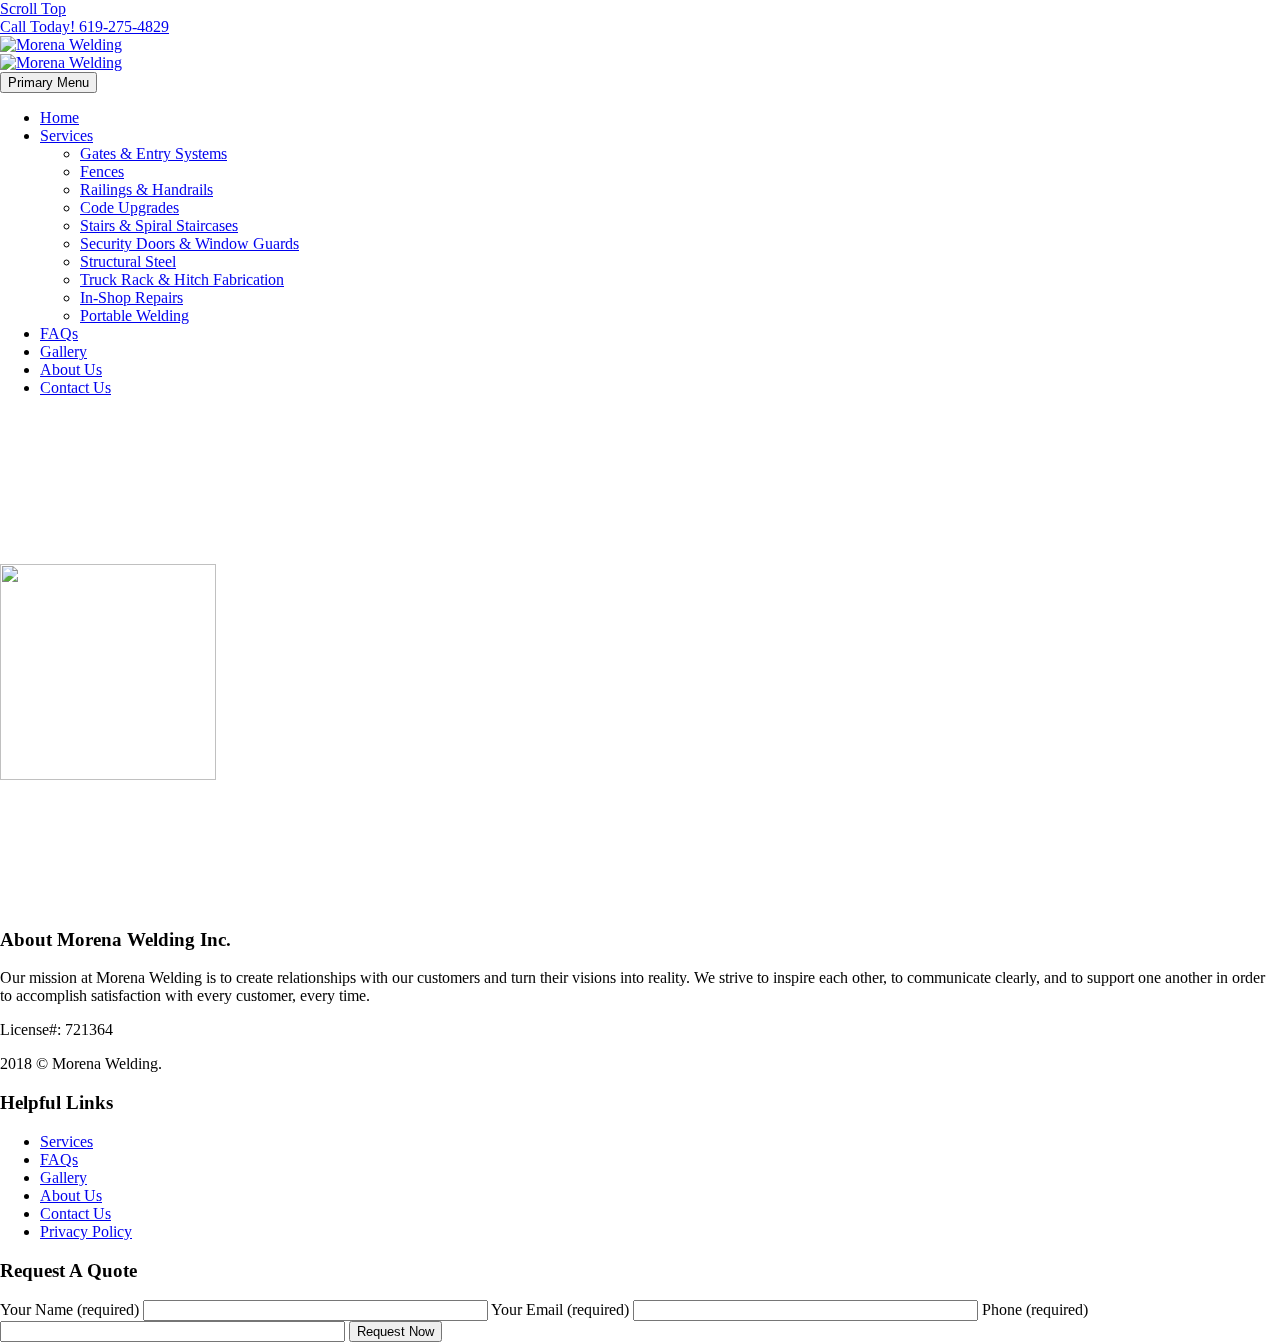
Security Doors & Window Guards (189, 243)
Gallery (63, 351)
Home (59, 117)
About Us (71, 369)
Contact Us (75, 387)
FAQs (59, 333)
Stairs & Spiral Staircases (159, 225)
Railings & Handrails (146, 189)
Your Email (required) (562, 1309)
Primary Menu (48, 82)
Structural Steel (128, 261)
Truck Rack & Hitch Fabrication (182, 279)
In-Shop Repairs (131, 297)
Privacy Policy (86, 1231)
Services (66, 135)
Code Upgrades (129, 207)
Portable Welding (134, 315)
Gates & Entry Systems (153, 153)
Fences (102, 171)
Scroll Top (33, 8)
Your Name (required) (71, 1309)
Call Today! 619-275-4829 (84, 26)
